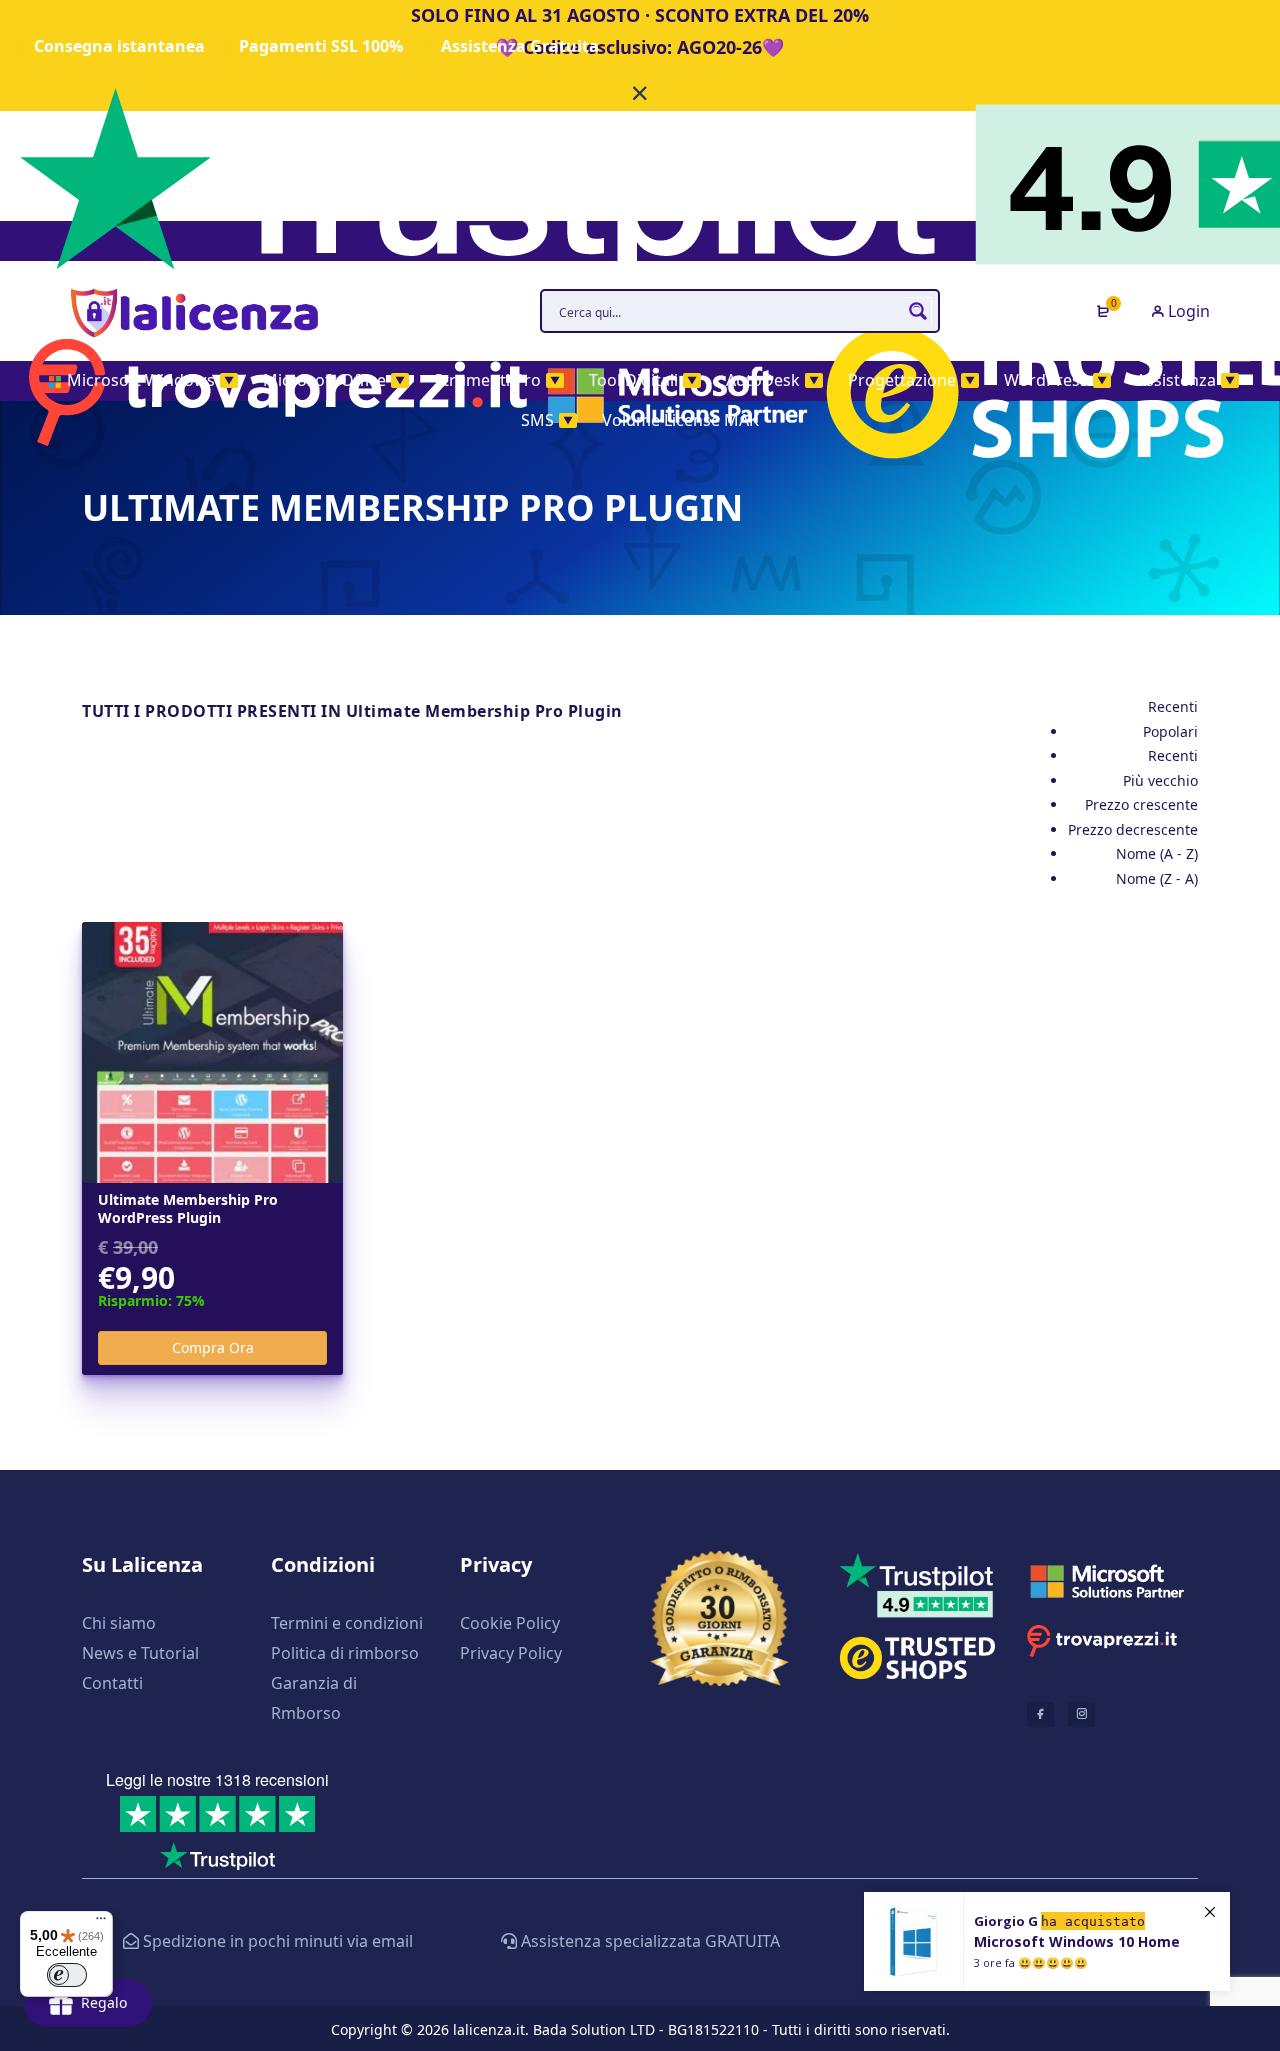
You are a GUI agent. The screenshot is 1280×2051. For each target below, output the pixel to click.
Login (1187, 311)
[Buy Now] (1047, 1941)
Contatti (112, 1683)
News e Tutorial (140, 1653)
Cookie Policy (510, 1623)
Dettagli (212, 1053)
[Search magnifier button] (918, 311)
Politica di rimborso (345, 1653)
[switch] (67, 1975)
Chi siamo (119, 1623)
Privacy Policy (511, 1653)
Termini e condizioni (347, 1623)
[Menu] (101, 1923)
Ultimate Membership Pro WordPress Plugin (188, 1209)
